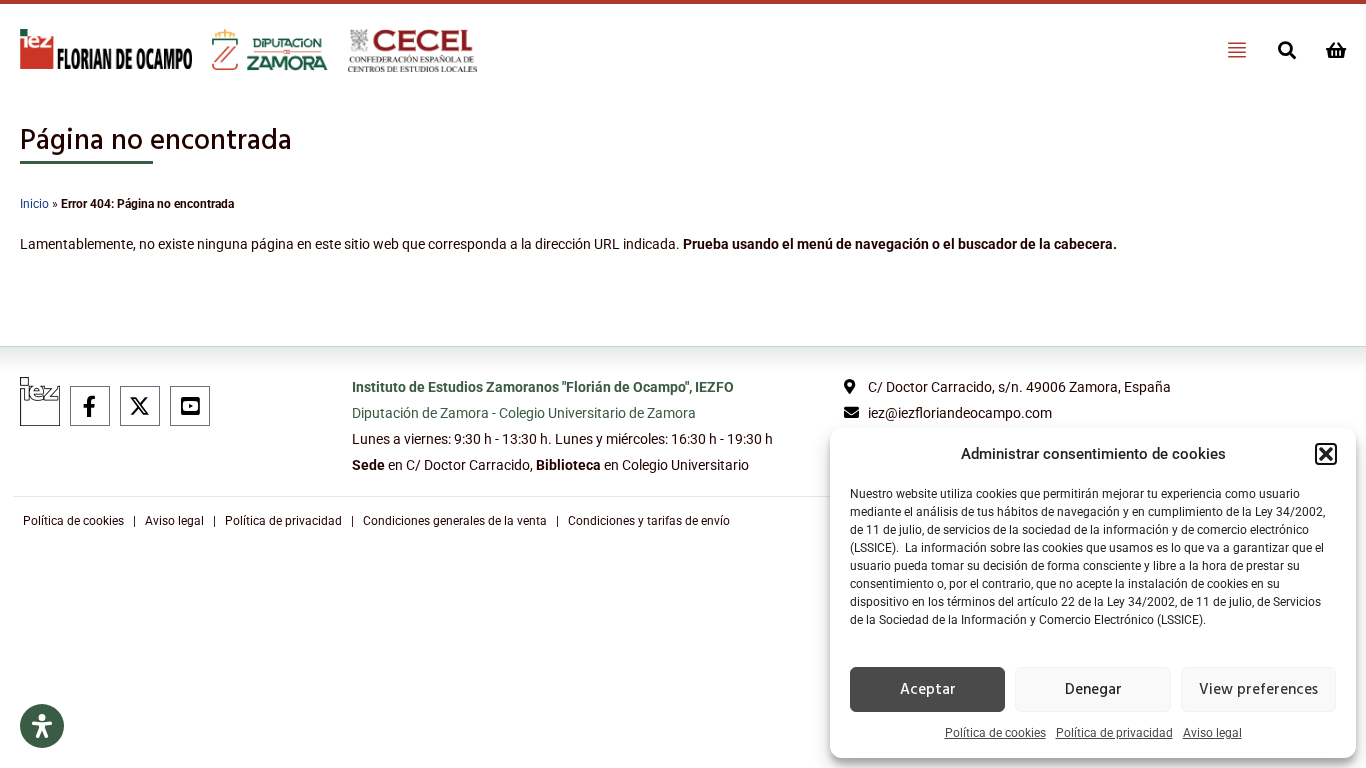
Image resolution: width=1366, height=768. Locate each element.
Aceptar (928, 690)
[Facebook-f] (90, 406)
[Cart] (1336, 50)
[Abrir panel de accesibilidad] (42, 726)
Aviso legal (1212, 733)
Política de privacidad (1114, 733)
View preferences (1258, 690)
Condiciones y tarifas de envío (649, 521)
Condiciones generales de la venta (455, 521)
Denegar (1093, 690)
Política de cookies (995, 733)
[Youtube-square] (190, 406)
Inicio (34, 204)
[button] (1326, 454)
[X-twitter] (140, 406)
